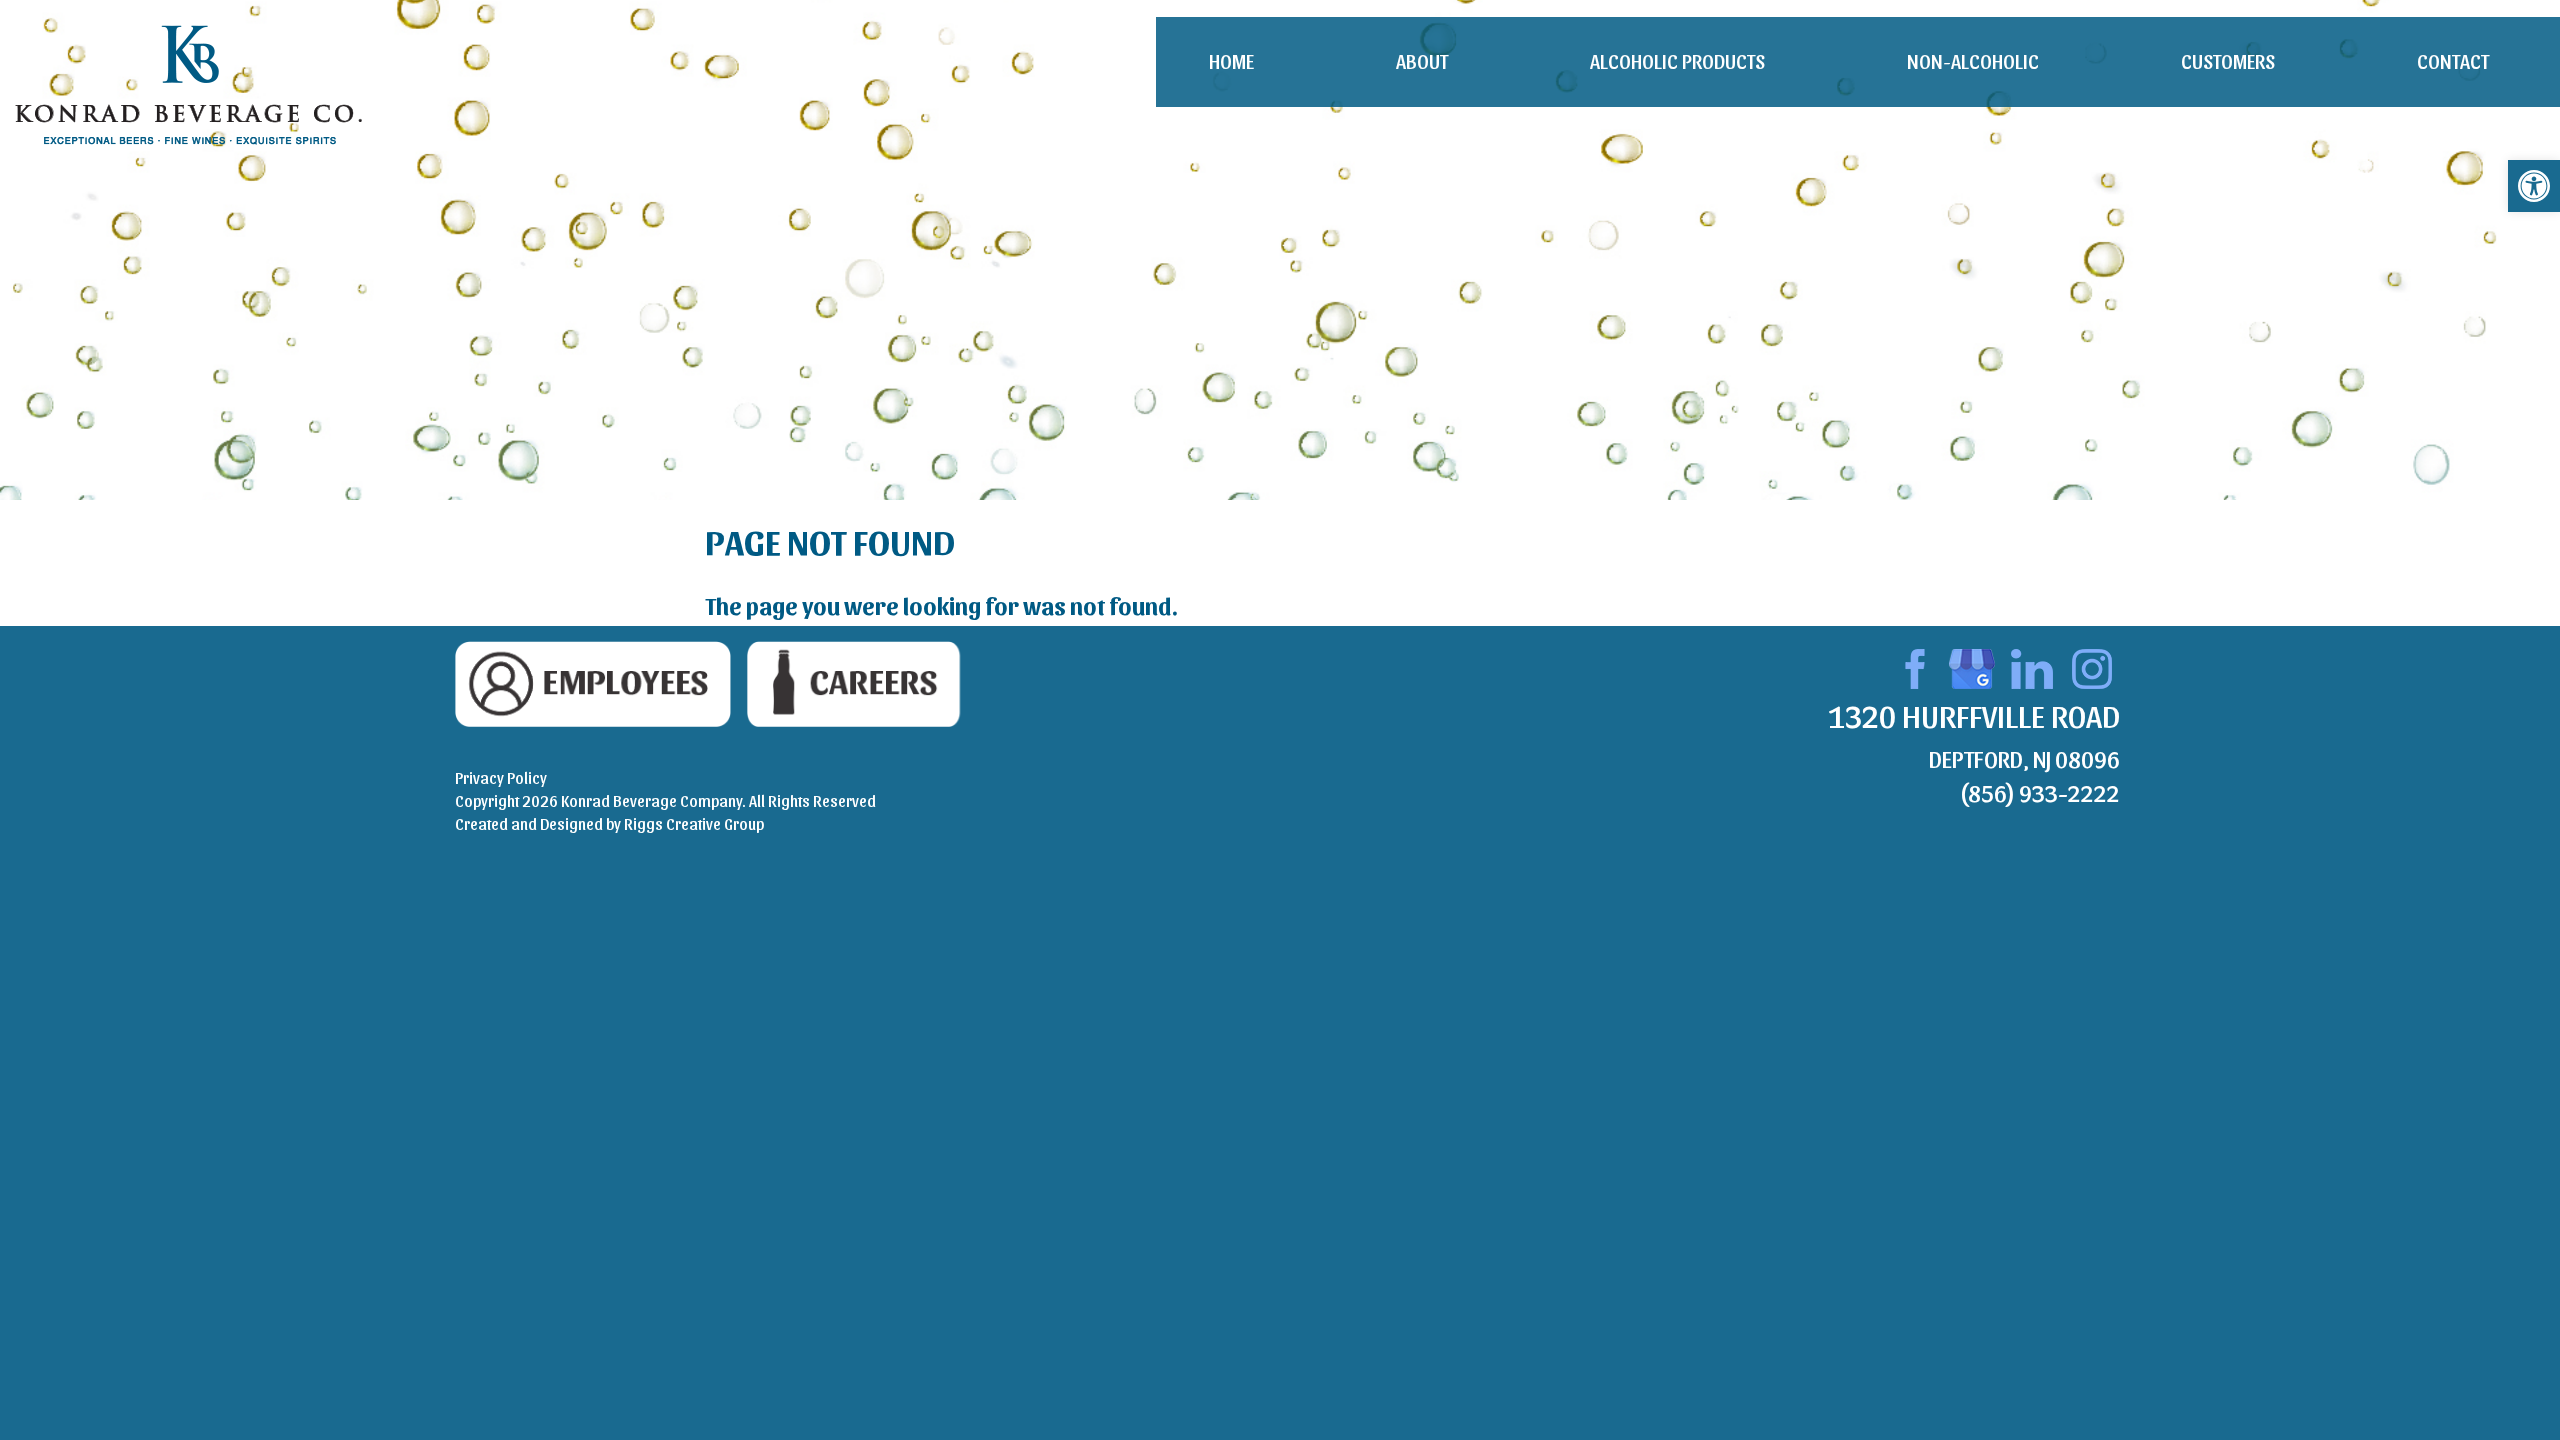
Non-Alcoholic (1973, 61)
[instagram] (2092, 666)
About (1422, 61)
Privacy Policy (501, 777)
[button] (2534, 186)
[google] (1972, 666)
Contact (2453, 61)
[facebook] (1912, 666)
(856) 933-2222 (2039, 792)
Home (1231, 61)
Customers (2228, 61)
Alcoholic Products (1677, 61)
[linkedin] (2032, 666)
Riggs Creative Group (694, 823)
